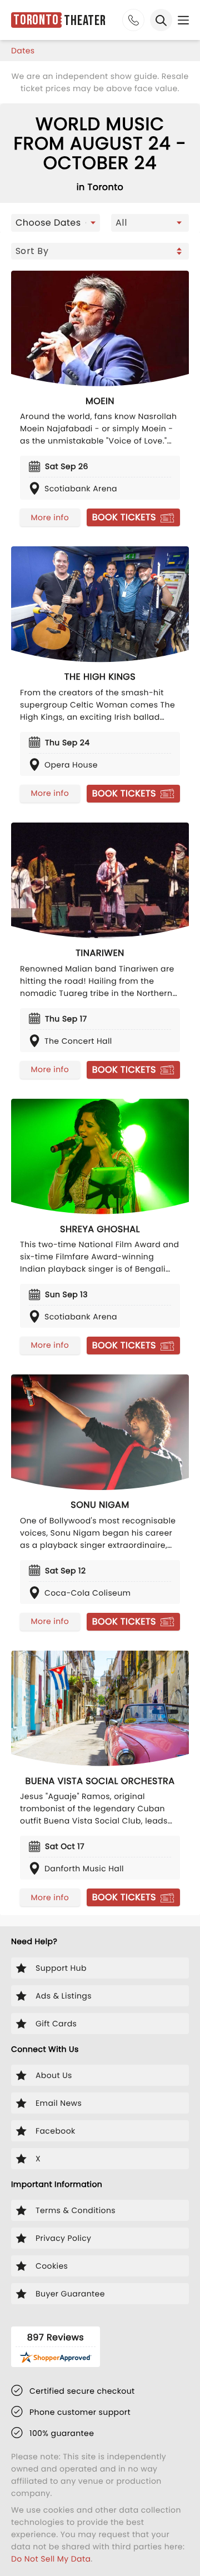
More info (50, 517)
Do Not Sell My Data (51, 2559)
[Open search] (161, 20)
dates (23, 51)
